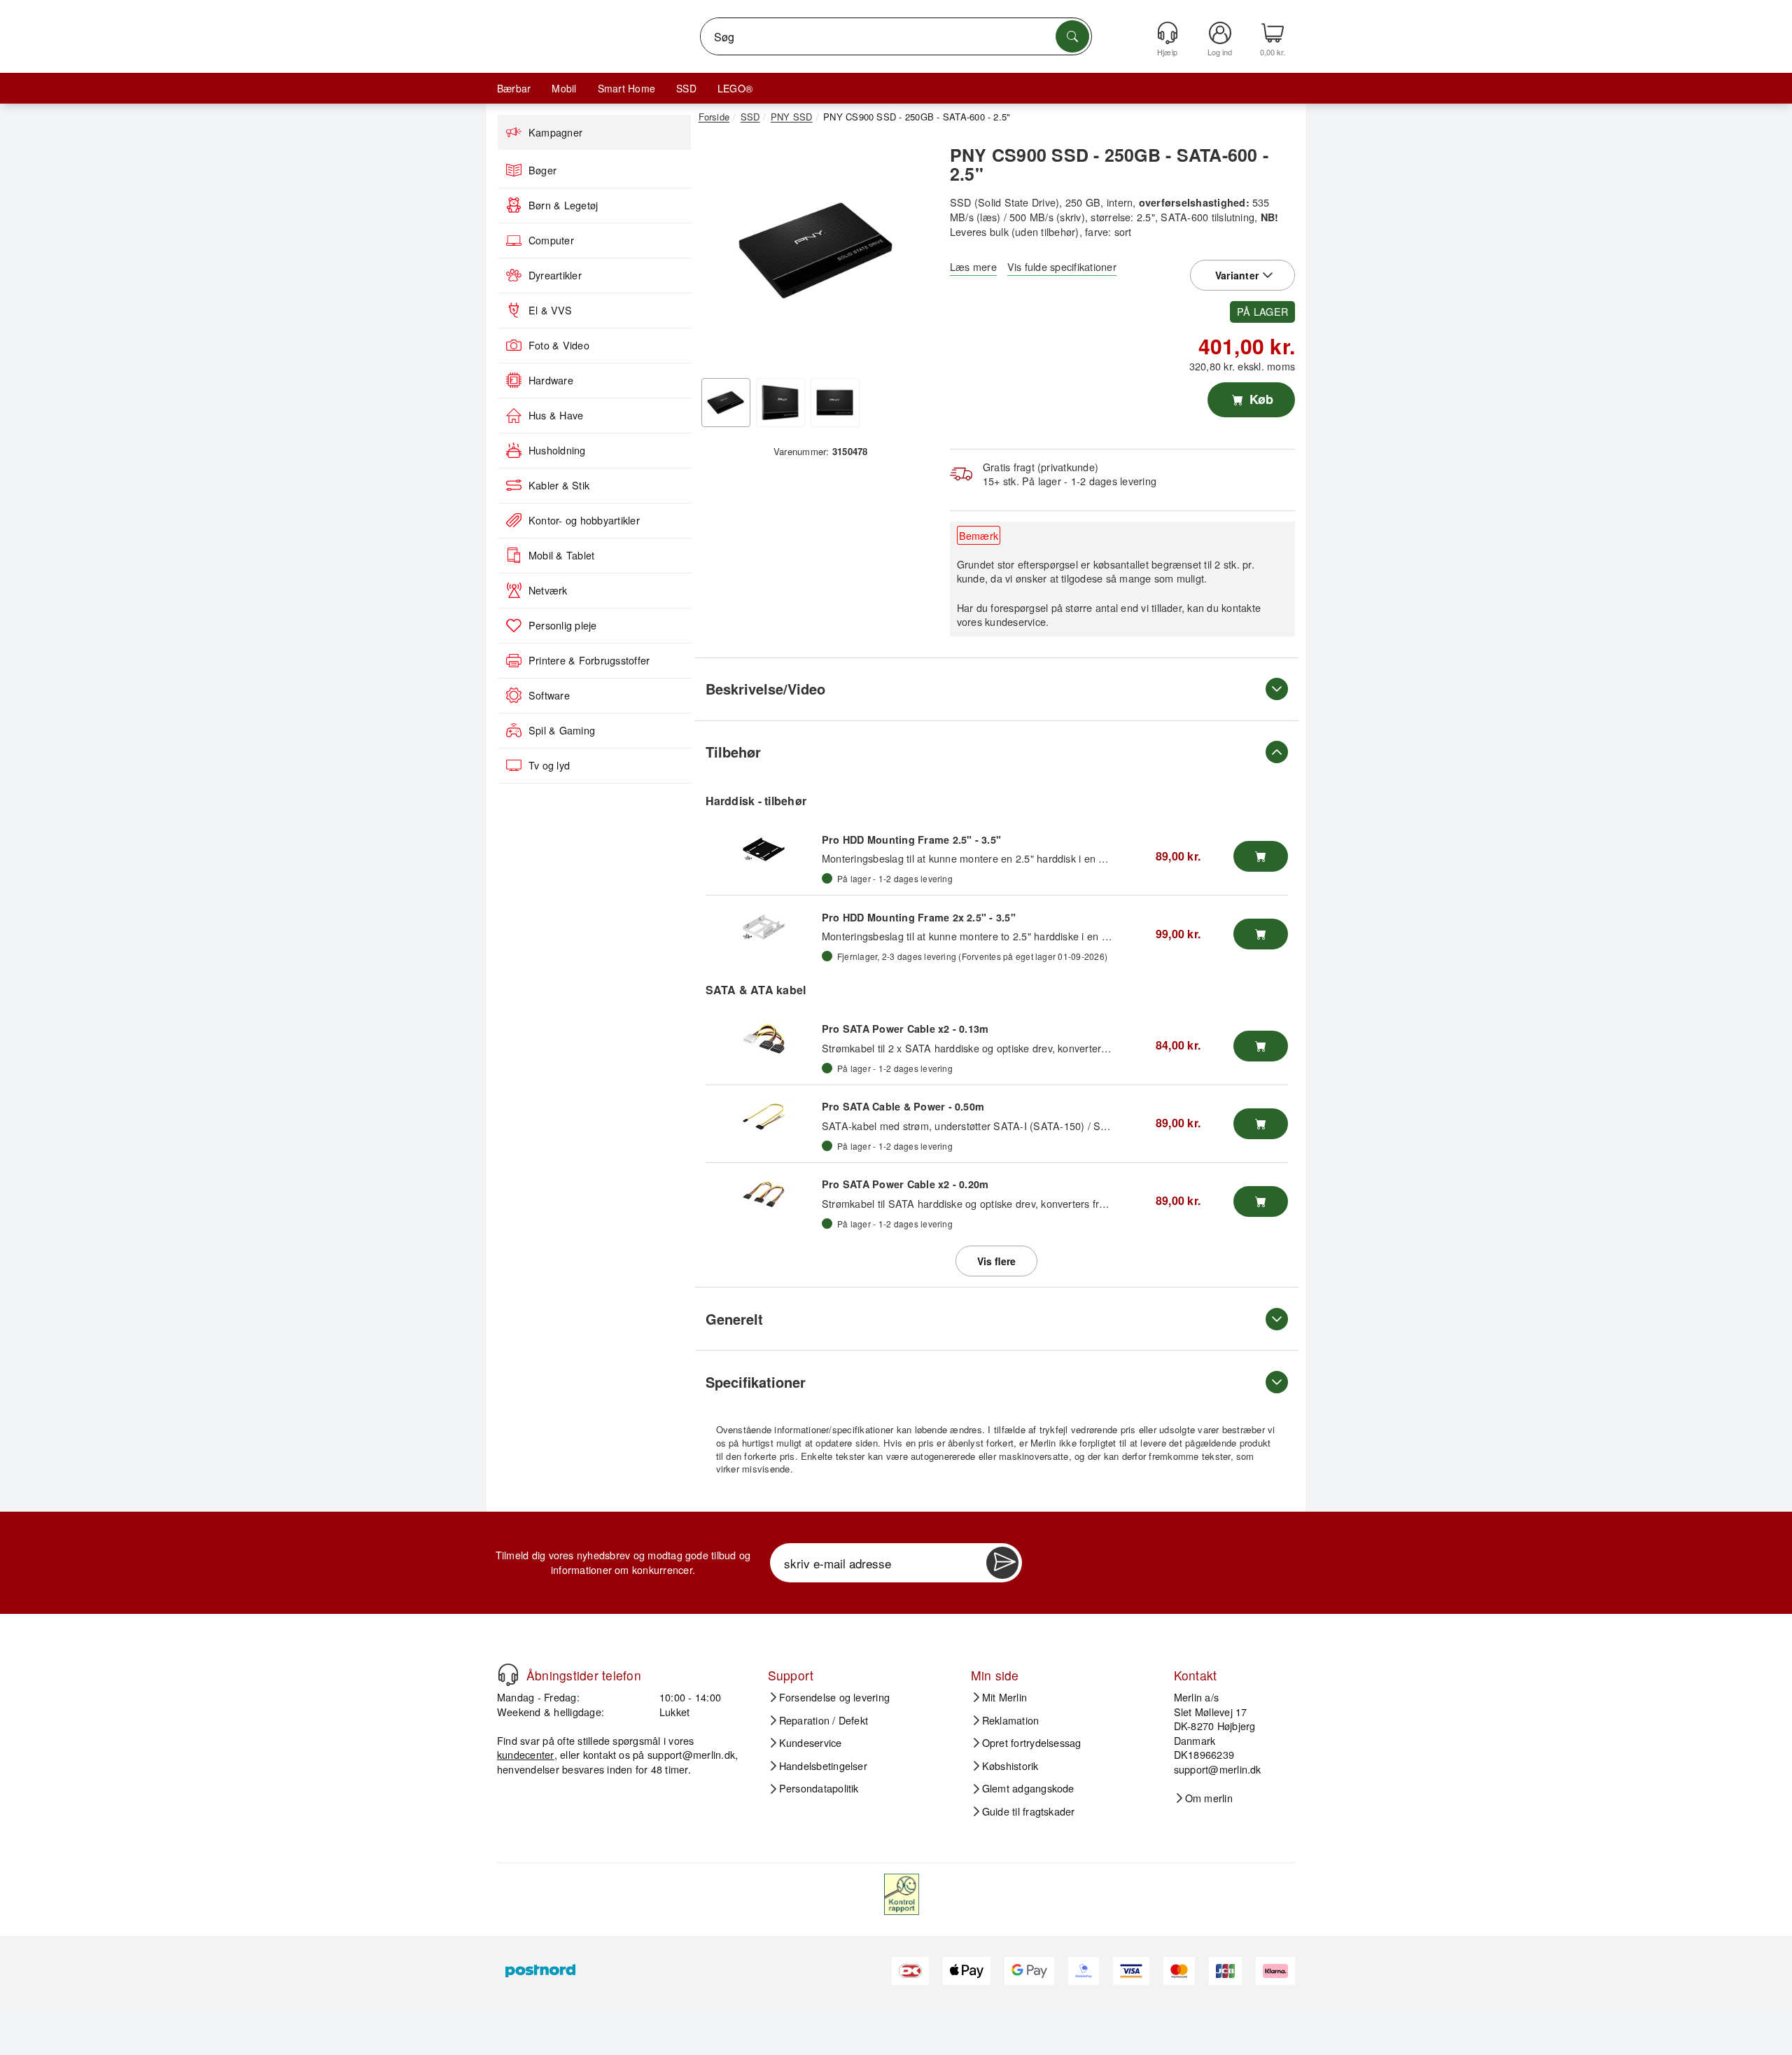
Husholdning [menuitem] (557, 450)
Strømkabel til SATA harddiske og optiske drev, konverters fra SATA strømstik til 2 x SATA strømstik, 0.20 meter (1079, 1203)
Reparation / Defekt (824, 1720)
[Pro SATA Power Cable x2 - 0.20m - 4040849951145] (764, 1194)
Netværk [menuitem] (548, 590)
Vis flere (996, 1261)
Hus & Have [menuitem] (556, 415)
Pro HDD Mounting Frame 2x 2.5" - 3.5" (919, 917)
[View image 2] (780, 403)
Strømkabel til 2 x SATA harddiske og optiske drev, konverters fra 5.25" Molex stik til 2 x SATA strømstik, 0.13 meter (1088, 1048)
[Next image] (911, 254)
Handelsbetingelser (823, 1766)
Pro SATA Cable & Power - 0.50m (903, 1106)
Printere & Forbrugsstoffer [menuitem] (589, 660)
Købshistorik (1010, 1766)
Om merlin (1209, 1798)
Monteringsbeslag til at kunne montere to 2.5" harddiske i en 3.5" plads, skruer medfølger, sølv (1038, 936)
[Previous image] (720, 254)
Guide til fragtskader (1029, 1811)
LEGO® (735, 88)
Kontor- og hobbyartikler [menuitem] (584, 520)
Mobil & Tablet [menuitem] (561, 555)
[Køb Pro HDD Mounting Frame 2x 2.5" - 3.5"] (1261, 934)
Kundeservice (811, 1743)
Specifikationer (756, 1382)
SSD (686, 88)
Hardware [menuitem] (551, 380)
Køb (1260, 399)
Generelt (734, 1319)
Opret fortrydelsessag (1032, 1743)
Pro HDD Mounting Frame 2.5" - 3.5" (911, 840)
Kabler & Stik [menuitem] (559, 485)
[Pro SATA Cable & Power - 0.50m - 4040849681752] (764, 1117)
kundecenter (526, 1754)
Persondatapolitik (819, 1788)
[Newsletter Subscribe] (1002, 1563)
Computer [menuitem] (551, 240)
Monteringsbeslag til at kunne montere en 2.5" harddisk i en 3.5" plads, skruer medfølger (1025, 858)
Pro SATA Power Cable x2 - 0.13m (905, 1029)
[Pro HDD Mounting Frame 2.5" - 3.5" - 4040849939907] (764, 849)
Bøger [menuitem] (542, 170)
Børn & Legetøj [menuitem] (563, 205)
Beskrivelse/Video (765, 689)
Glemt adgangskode (1028, 1788)
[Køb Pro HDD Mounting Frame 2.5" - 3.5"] (1261, 856)
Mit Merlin (1004, 1697)
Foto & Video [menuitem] (559, 345)
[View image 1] (726, 403)
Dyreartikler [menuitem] (555, 275)
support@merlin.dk (691, 1754)
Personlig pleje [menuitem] (563, 625)
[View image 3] (835, 403)
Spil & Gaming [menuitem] (562, 730)
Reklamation (1011, 1720)
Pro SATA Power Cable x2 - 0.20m (905, 1184)
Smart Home (626, 88)
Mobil (564, 88)
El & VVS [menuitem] (550, 310)
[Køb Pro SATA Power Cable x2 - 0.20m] (1261, 1201)
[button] (815, 251)
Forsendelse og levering (835, 1697)
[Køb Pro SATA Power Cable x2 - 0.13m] (1261, 1046)
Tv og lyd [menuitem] (549, 765)
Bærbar (514, 88)
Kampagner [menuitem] (555, 132)
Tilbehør (733, 752)
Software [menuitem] (549, 695)
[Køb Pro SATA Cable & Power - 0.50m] (1261, 1124)
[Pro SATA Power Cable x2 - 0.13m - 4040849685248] (764, 1039)
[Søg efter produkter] (1072, 36)
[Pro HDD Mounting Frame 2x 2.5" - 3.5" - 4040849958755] (764, 927)
